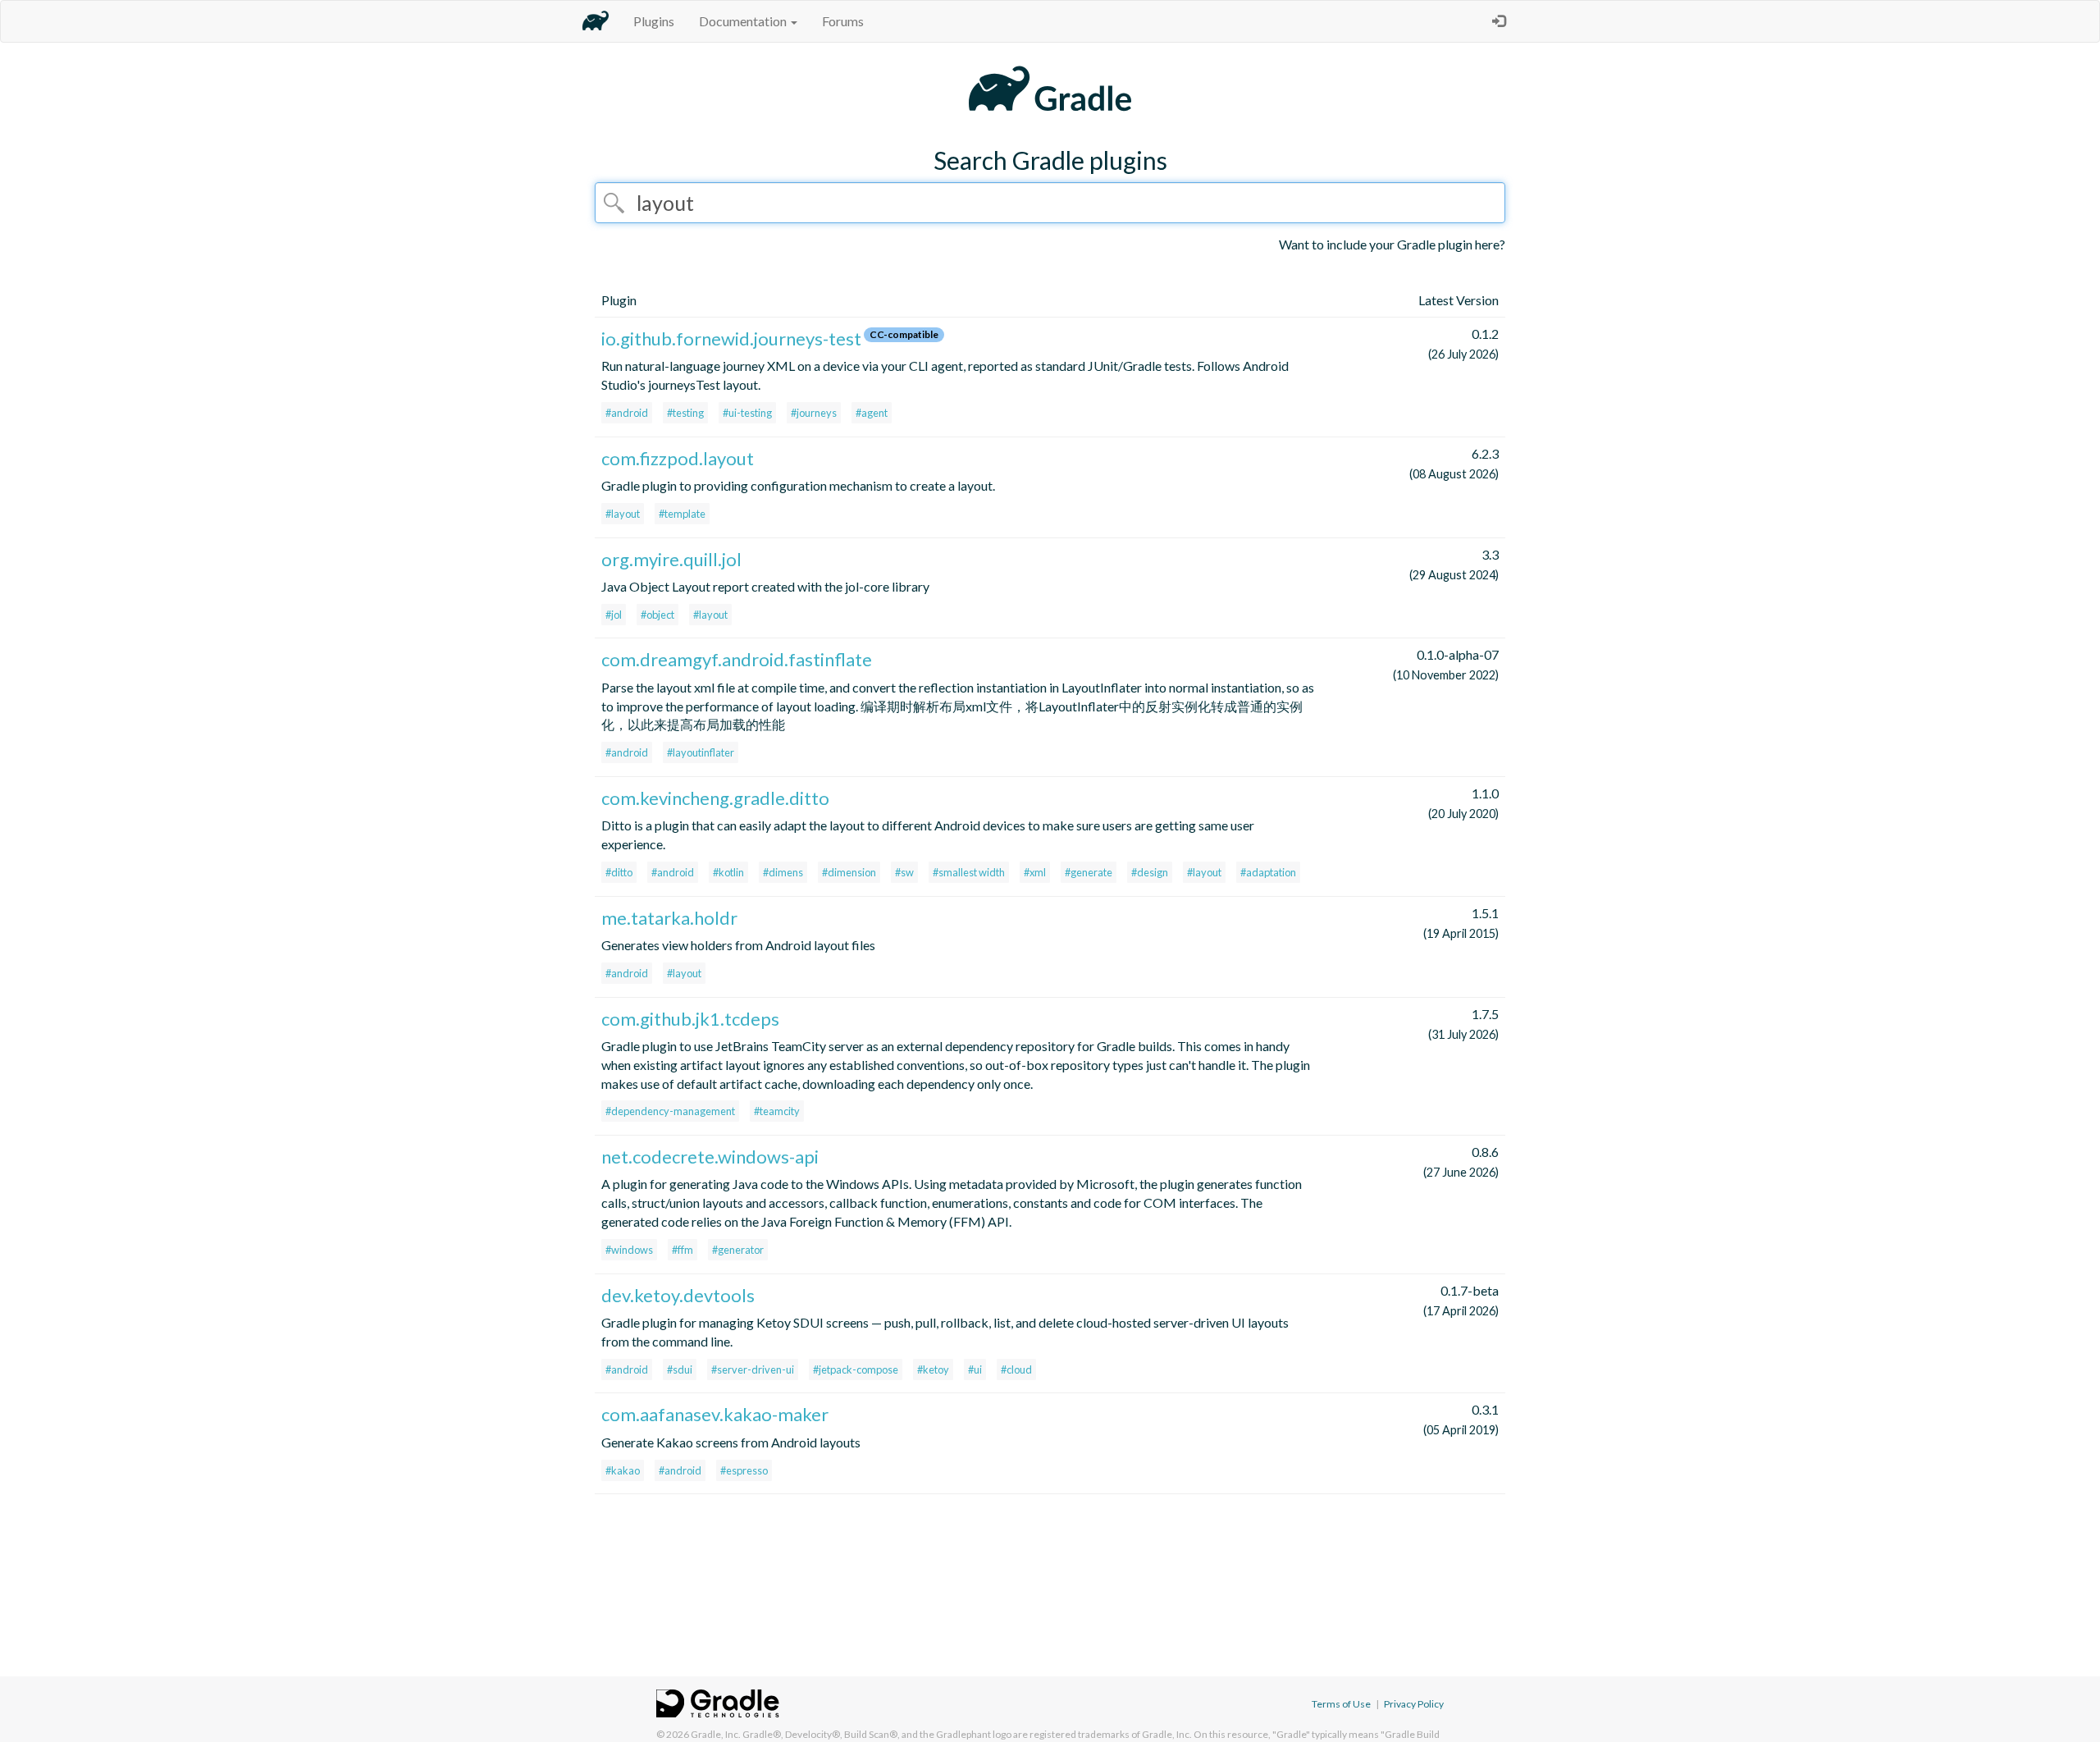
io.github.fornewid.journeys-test (731, 338)
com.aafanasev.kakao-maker (715, 1414)
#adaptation (1268, 872)
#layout (623, 514)
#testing (685, 413)
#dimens (783, 872)
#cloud (1016, 1369)
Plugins (654, 21)
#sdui (680, 1369)
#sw (904, 872)
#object (657, 615)
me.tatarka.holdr (669, 918)
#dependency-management (670, 1111)
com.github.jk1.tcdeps (690, 1019)
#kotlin (728, 872)
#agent (872, 413)
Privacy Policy (1414, 1704)
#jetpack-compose (856, 1369)
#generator (738, 1250)
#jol (614, 615)
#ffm (682, 1250)
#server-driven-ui (753, 1369)
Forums (843, 21)
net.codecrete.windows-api (710, 1157)
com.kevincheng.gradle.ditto (715, 798)
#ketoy (933, 1369)
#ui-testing (747, 413)
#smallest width (969, 872)
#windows (629, 1250)
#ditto (619, 872)
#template (682, 514)
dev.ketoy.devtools (678, 1295)
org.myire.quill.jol (671, 559)
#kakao (623, 1470)
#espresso (744, 1470)
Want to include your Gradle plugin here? (1392, 244)
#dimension (849, 872)
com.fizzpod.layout (678, 458)
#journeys (814, 413)
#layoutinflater (701, 752)
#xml (1035, 872)
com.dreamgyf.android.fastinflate (737, 659)
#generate (1089, 872)
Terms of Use (1341, 1704)
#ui (975, 1369)
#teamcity (777, 1111)
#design (1150, 872)
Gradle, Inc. (716, 1734)
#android (627, 413)
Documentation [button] (744, 21)
